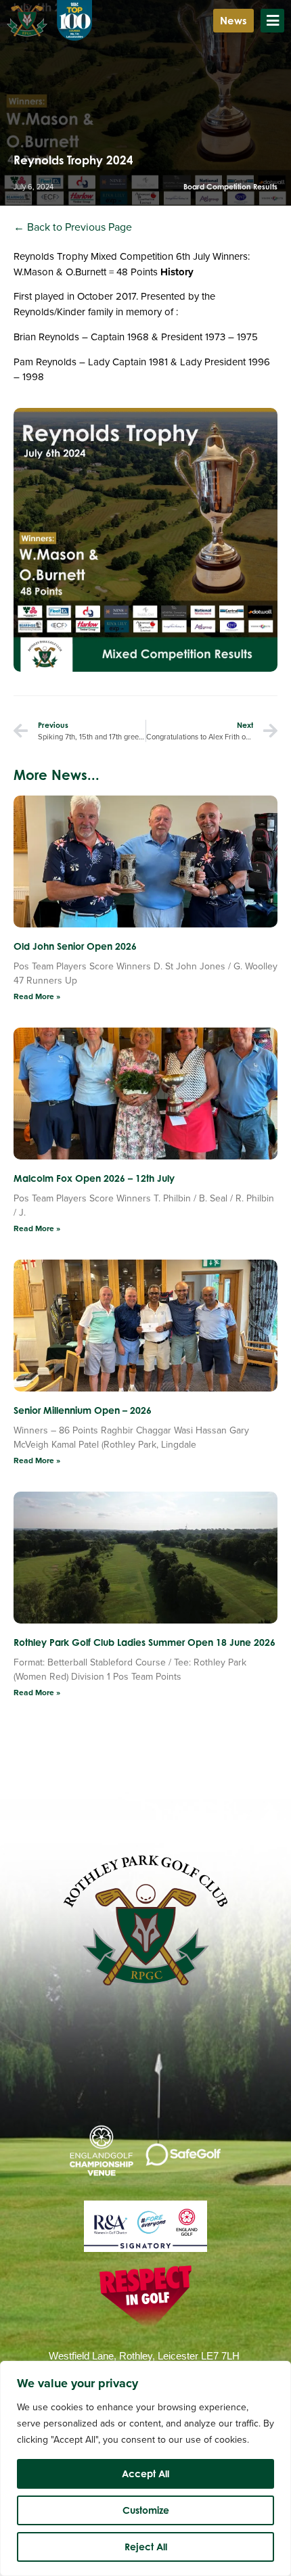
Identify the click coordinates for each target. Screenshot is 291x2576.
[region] (145, 2468)
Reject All (146, 2547)
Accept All (145, 2474)
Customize (146, 2510)
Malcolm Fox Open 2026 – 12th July (94, 1178)
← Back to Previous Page (73, 227)
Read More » (37, 996)
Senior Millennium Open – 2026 (83, 1410)
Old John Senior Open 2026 (75, 946)
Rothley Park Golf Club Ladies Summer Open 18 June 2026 (144, 1642)
